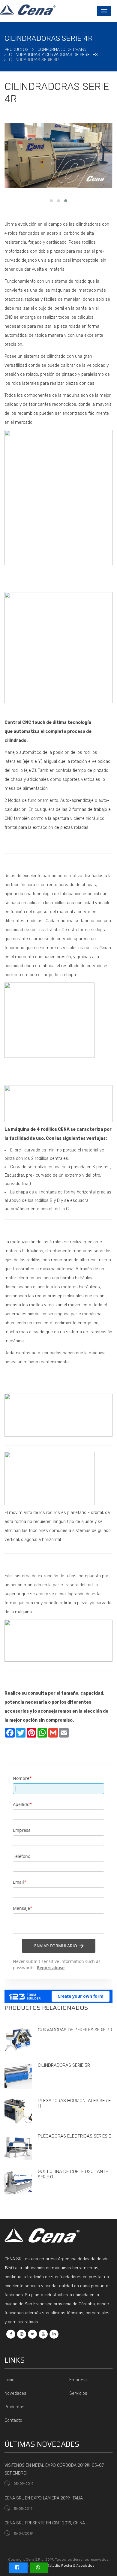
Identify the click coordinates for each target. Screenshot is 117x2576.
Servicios (78, 2393)
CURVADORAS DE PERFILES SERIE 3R (75, 2030)
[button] (51, 201)
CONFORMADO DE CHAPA (62, 50)
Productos (14, 2407)
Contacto (13, 2420)
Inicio (9, 2380)
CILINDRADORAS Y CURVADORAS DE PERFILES (53, 55)
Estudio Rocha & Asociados (71, 2565)
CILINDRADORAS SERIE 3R (64, 2065)
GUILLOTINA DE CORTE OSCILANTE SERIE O (73, 2174)
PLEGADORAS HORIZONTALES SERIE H (74, 2103)
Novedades (15, 2393)
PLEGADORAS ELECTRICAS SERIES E (74, 2136)
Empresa (78, 2380)
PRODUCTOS (16, 50)
